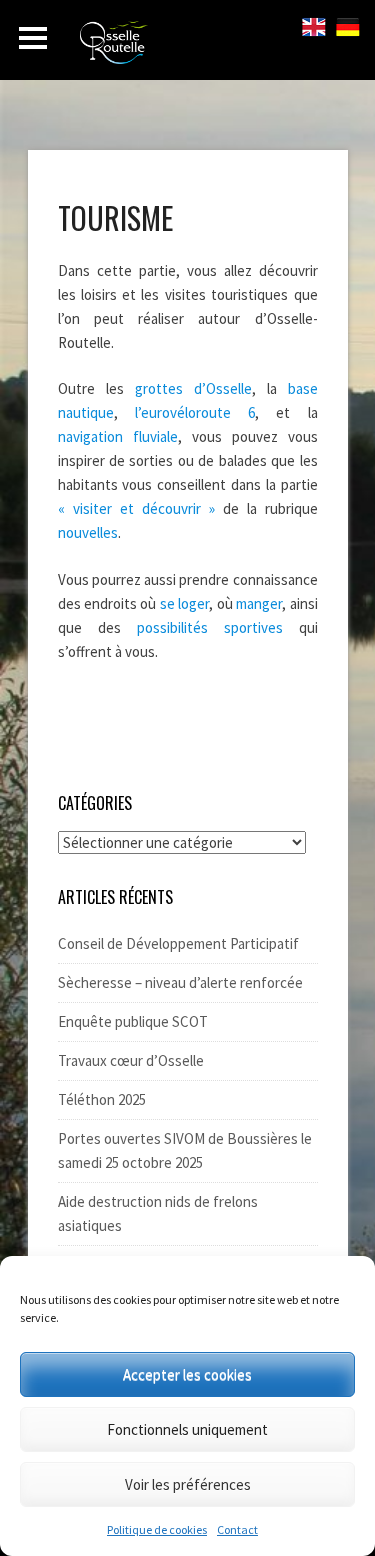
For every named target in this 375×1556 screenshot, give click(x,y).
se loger (184, 603)
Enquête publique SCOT (133, 1021)
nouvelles (88, 532)
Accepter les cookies (187, 1374)
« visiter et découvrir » (140, 508)
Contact (237, 1529)
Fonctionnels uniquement (187, 1429)
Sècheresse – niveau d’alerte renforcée (180, 982)
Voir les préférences (188, 1484)
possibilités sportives (210, 627)
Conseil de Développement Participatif (178, 943)
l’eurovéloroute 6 (195, 412)
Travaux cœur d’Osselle (131, 1060)
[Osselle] (190, 48)
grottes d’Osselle (193, 388)
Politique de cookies (157, 1529)
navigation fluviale (118, 436)
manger (257, 603)
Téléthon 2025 (102, 1099)
